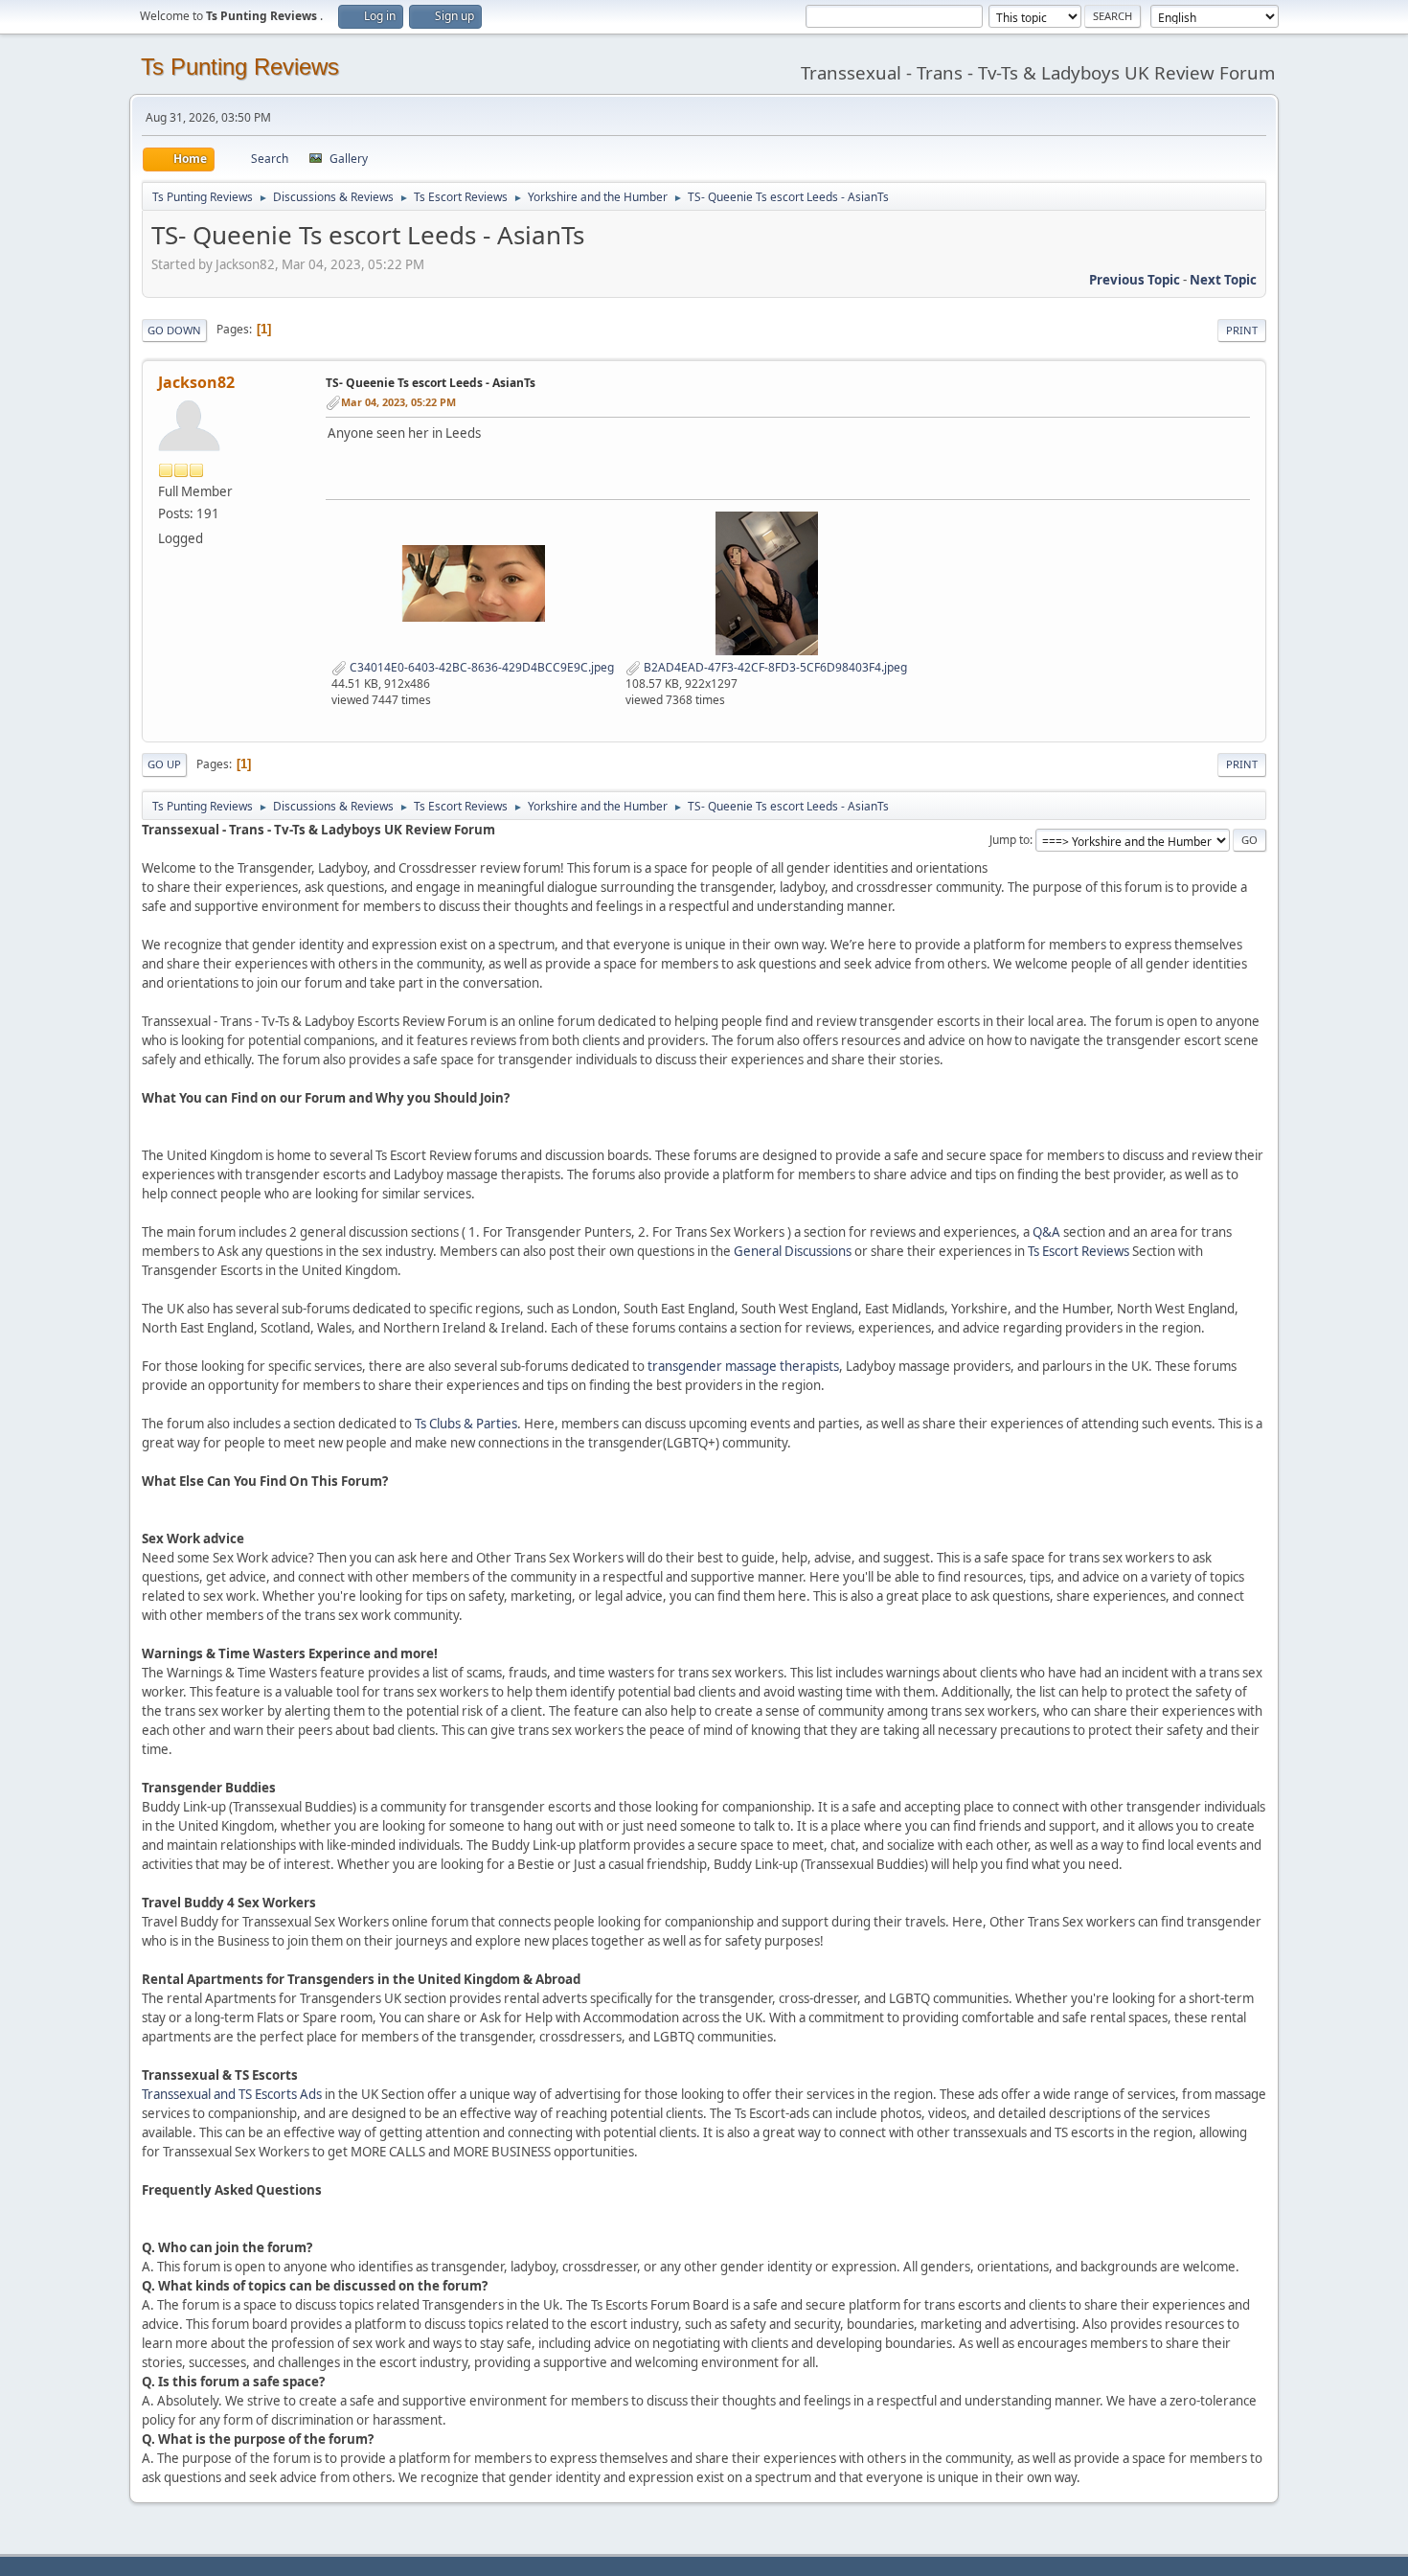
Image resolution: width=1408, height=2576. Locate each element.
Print (1242, 330)
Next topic (1223, 280)
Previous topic (1135, 280)
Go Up (164, 764)
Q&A (1046, 1232)
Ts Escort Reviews (1079, 1251)
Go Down (174, 330)
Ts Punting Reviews (240, 67)
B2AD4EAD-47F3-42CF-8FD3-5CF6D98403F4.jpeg (774, 667)
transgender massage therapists (743, 1366)
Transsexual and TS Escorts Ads (232, 2094)
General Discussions (793, 1251)
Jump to (1010, 840)
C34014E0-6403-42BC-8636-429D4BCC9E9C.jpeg (480, 667)
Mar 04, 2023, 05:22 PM (398, 402)
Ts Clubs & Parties (466, 1424)
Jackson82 (196, 382)
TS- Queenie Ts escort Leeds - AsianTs (431, 383)
